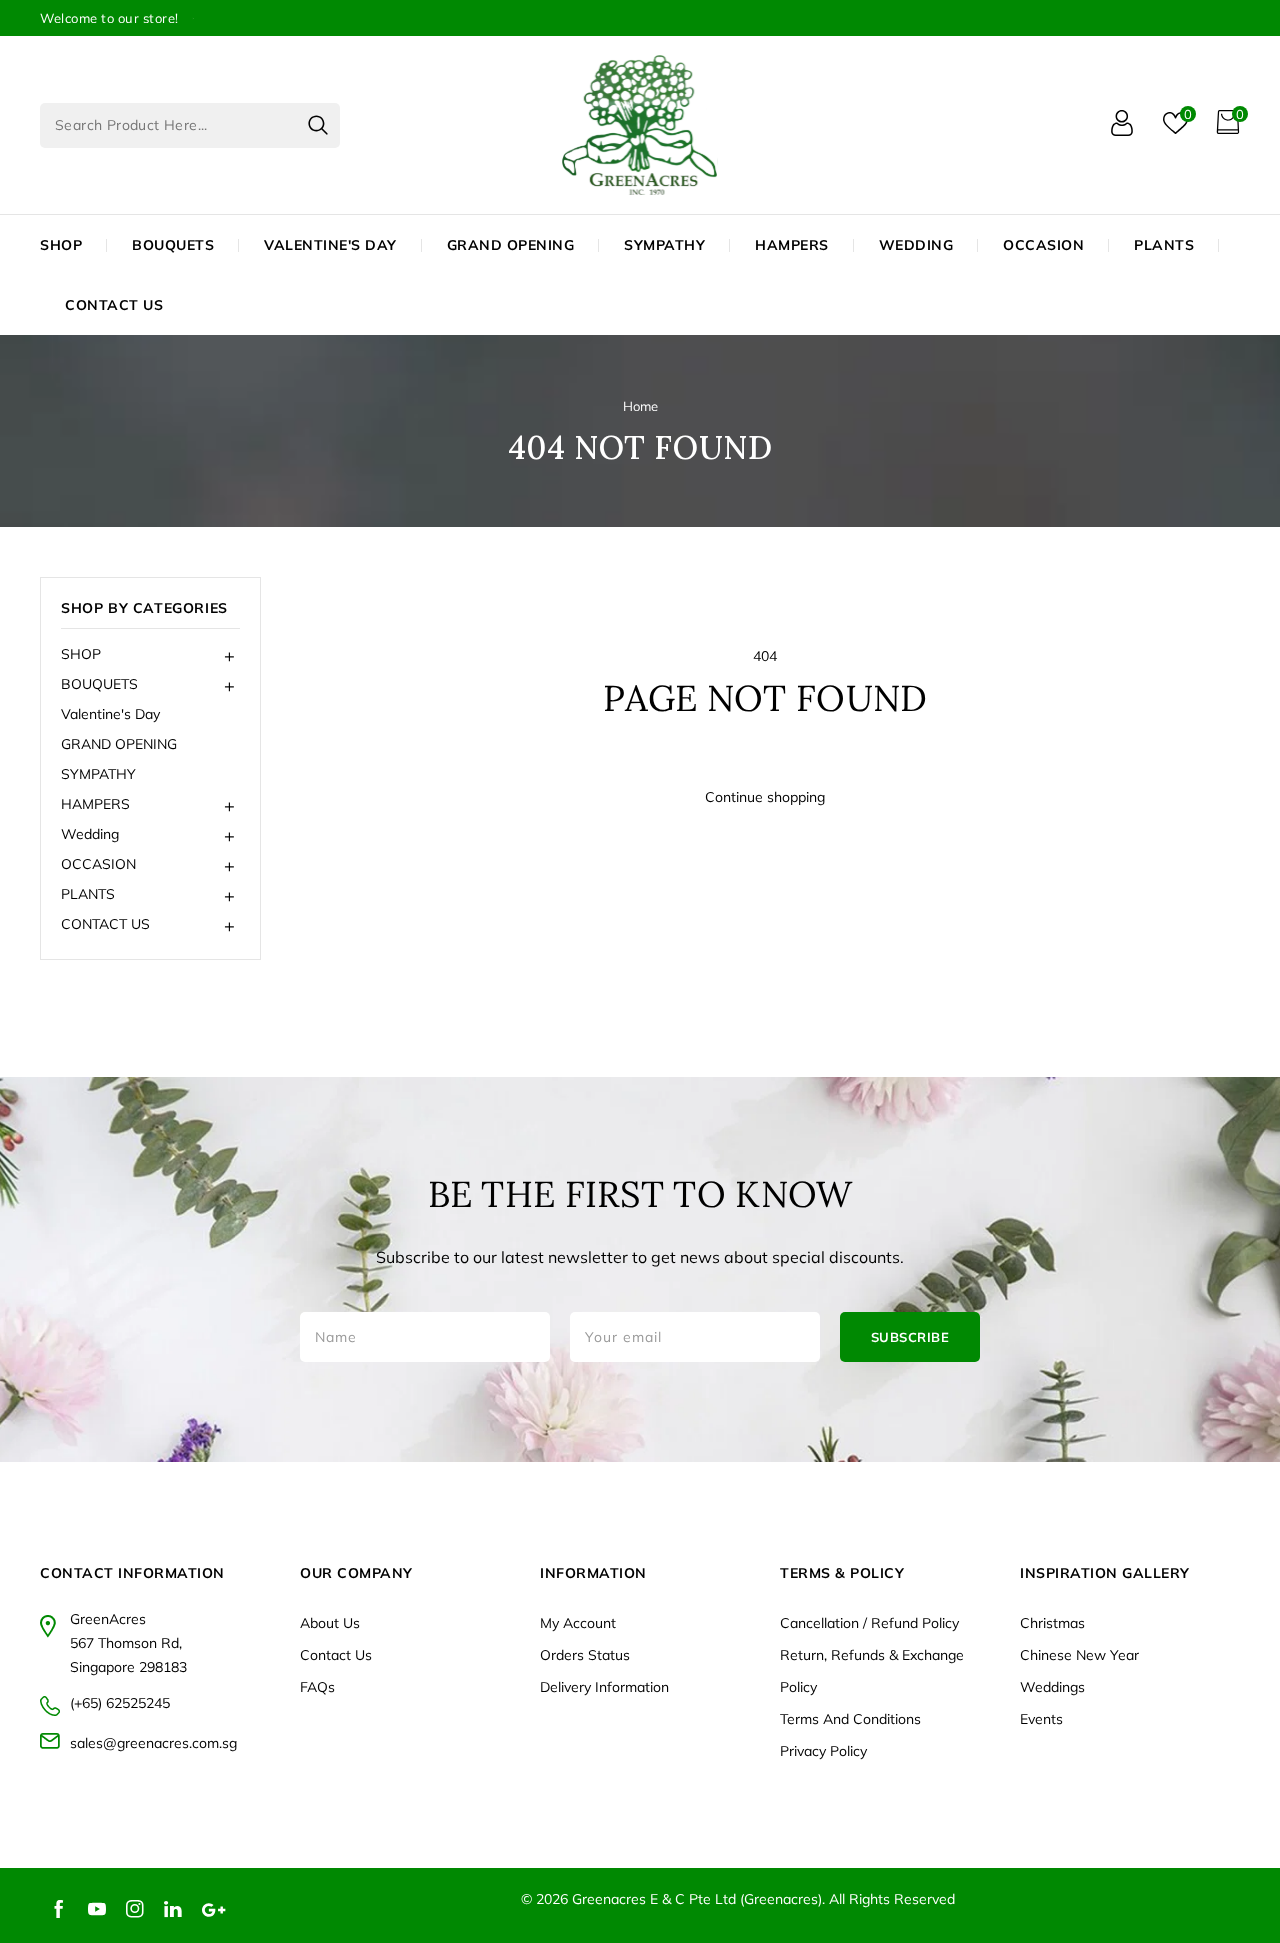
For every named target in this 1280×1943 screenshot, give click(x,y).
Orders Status (585, 1655)
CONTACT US (114, 305)
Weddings (1052, 1687)
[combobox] (190, 125)
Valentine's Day (110, 714)
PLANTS (1164, 245)
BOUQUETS (173, 245)
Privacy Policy (823, 1751)
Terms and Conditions (850, 1719)
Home (640, 406)
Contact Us (336, 1655)
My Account (578, 1623)
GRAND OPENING (119, 744)
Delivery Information (604, 1687)
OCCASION (1043, 245)
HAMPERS (792, 245)
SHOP (61, 245)
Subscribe (910, 1337)
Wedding (916, 245)
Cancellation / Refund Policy (869, 1623)
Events (1041, 1719)
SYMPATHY (98, 774)
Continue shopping (765, 797)
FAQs (317, 1687)
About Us (330, 1623)
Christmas (1052, 1623)
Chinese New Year (1079, 1655)
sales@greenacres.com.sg (153, 1743)
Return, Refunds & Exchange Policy (872, 1671)
